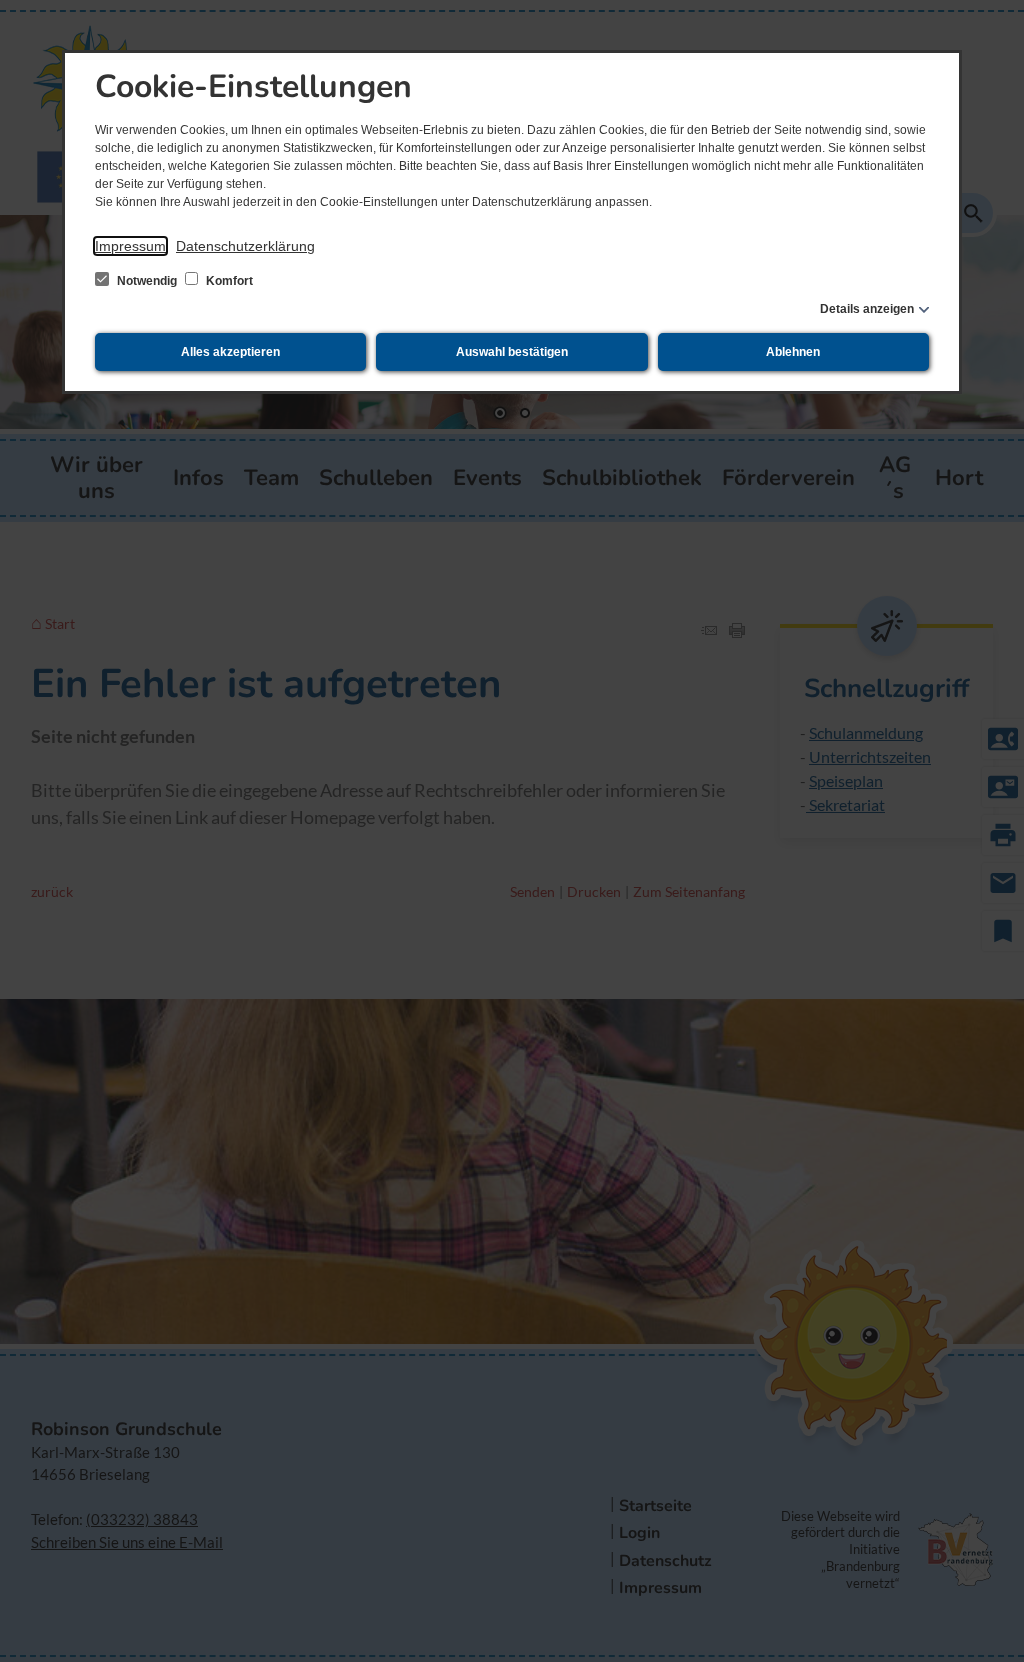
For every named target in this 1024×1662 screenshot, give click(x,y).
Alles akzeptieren (230, 352)
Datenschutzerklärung (245, 246)
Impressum (130, 246)
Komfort (228, 281)
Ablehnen (793, 352)
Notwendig (147, 281)
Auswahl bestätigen (512, 352)
